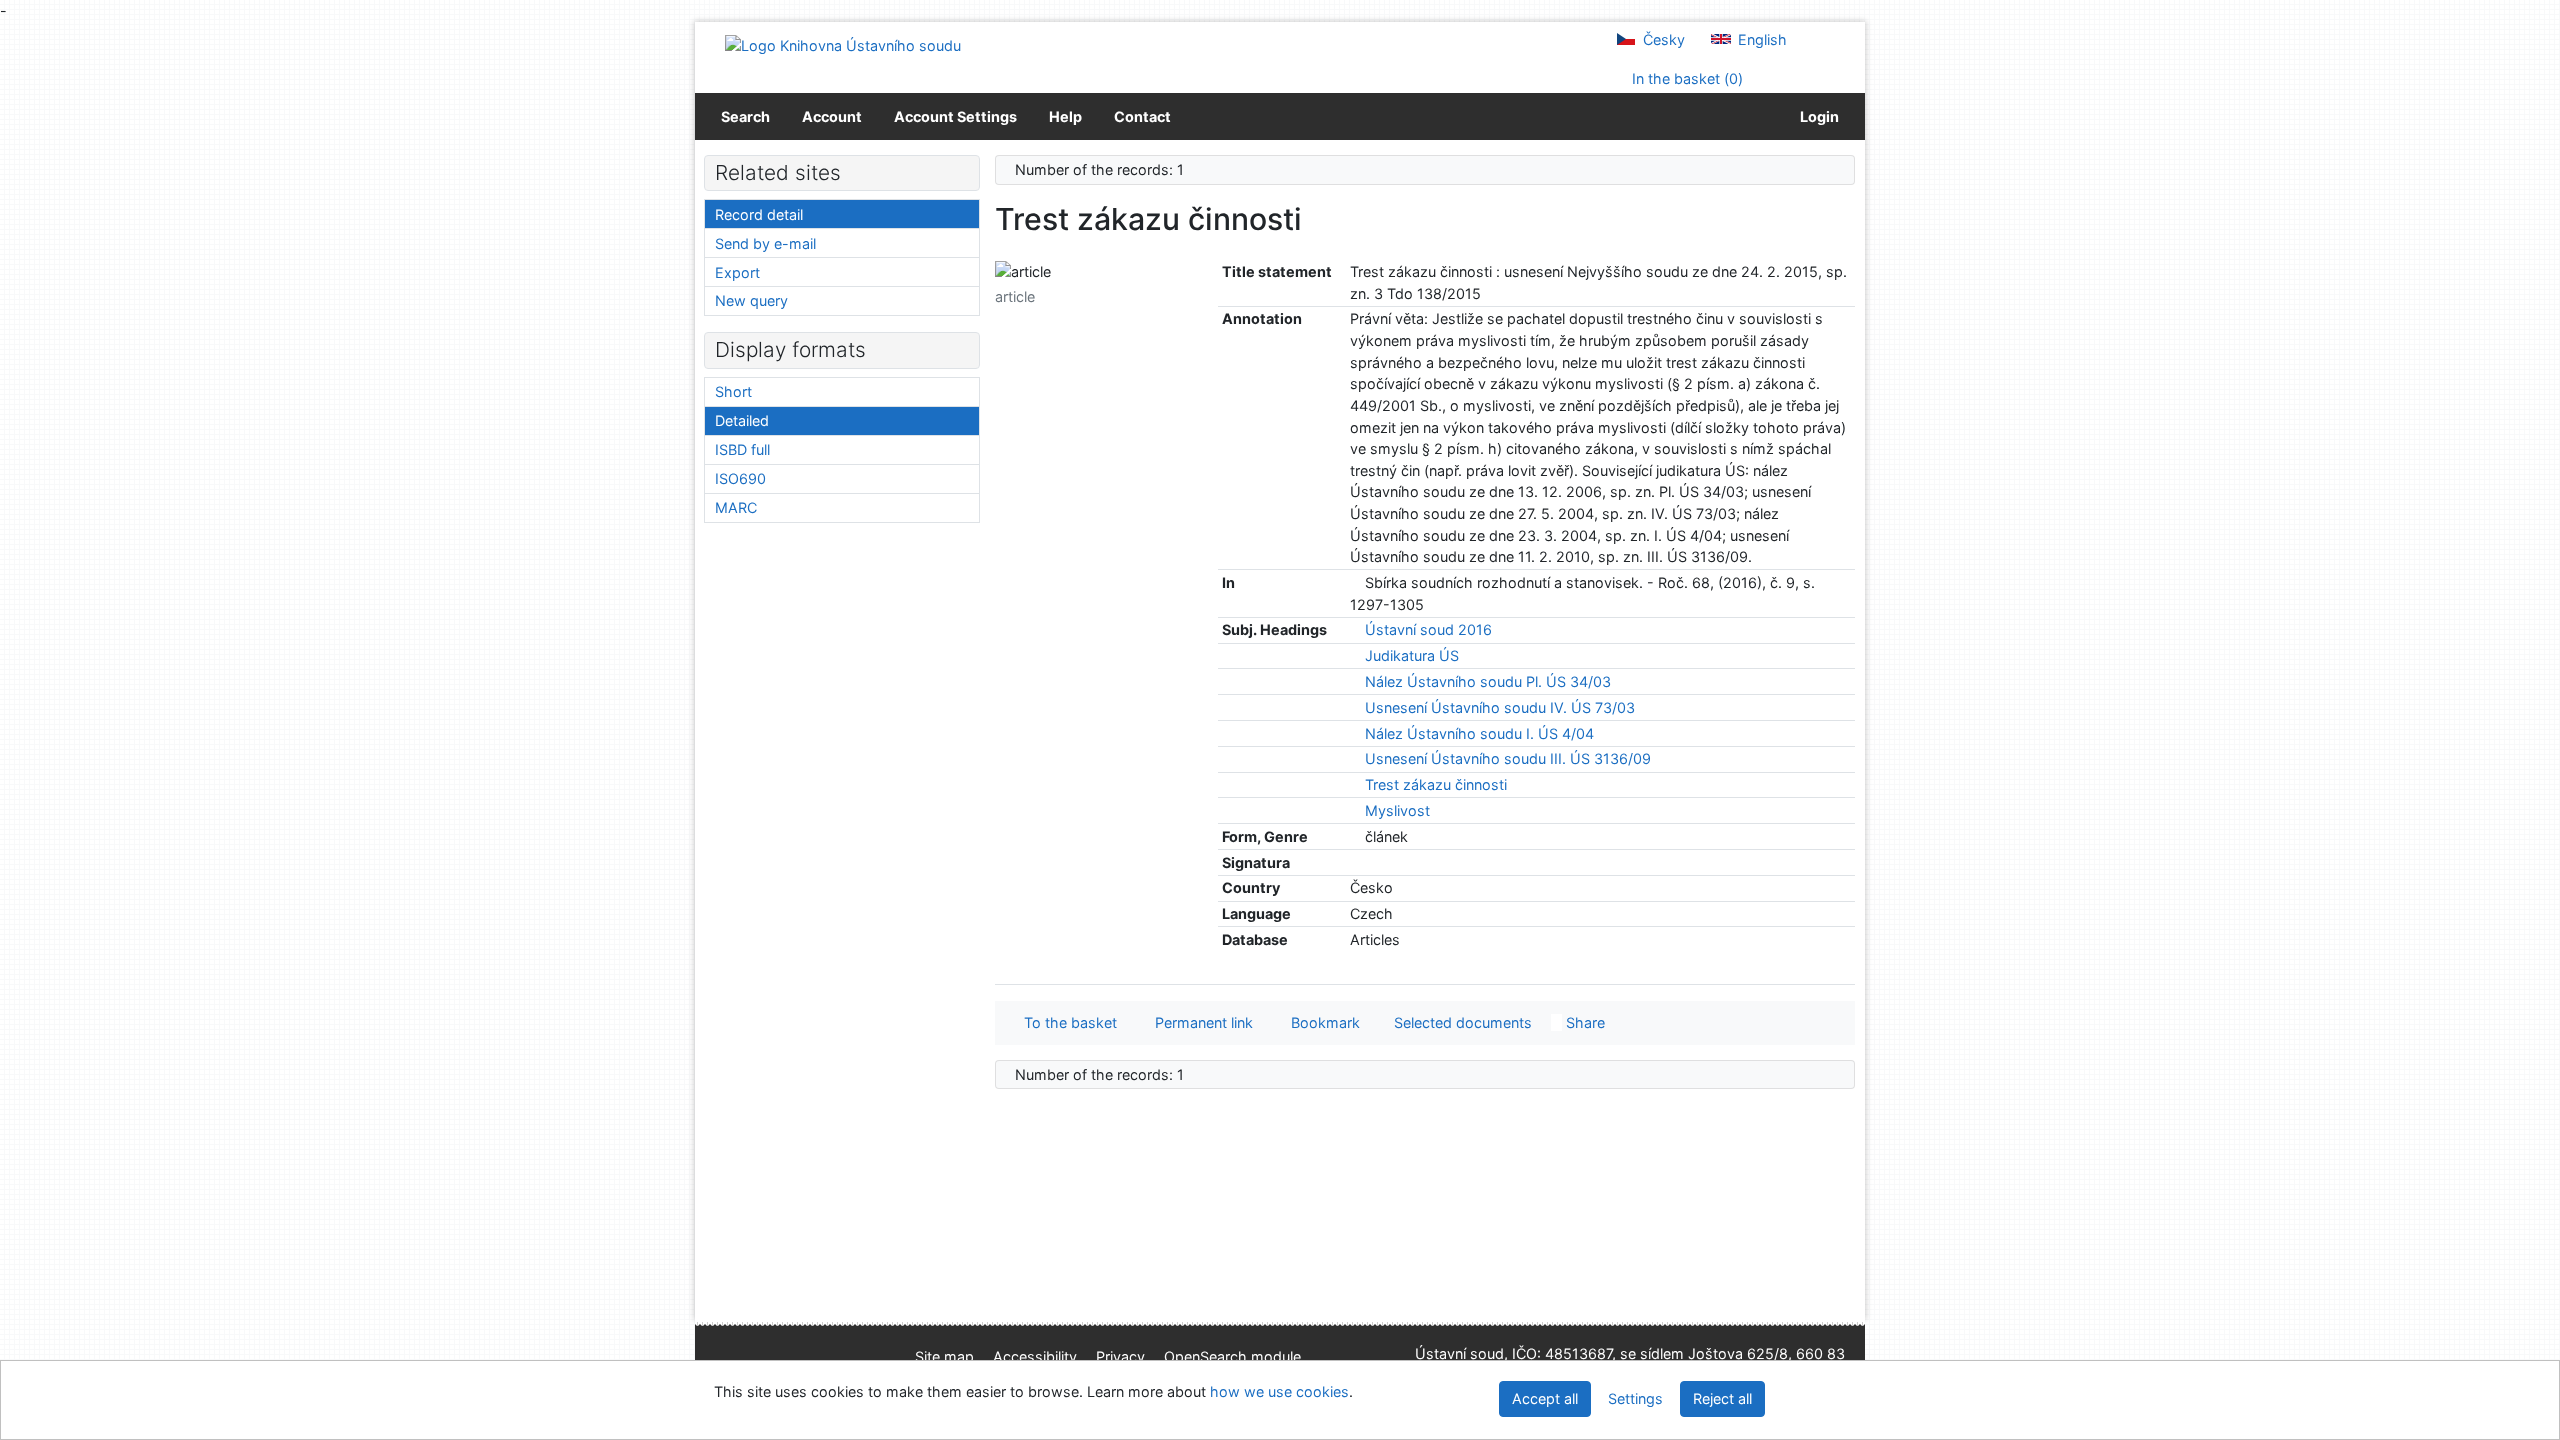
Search (745, 116)
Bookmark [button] (1321, 1022)
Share (1583, 1022)
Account (832, 116)
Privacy (1120, 1356)
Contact (1142, 116)
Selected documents (1461, 1022)
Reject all (1722, 1398)
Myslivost (1397, 810)
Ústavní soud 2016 (1428, 629)
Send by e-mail (765, 243)
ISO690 (740, 478)
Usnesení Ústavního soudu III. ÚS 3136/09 (1508, 758)
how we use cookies (1279, 1391)
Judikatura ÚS (1412, 655)
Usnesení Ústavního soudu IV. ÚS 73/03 (1500, 707)
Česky (1662, 39)
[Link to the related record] (1355, 582)
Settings (1635, 1398)
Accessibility (1035, 1356)
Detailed (742, 420)
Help (1065, 116)
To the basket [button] (1066, 1022)
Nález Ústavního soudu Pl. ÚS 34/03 (1488, 681)
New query (751, 300)
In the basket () (1685, 78)
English (1760, 39)
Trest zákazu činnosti (1436, 784)
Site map (944, 1356)
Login (1816, 116)
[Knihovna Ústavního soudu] (843, 44)
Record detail (759, 214)
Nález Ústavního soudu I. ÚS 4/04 (1479, 733)
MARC (736, 507)
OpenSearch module (1232, 1356)
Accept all (1545, 1398)
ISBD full (742, 449)
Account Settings (955, 116)
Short (733, 391)
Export (737, 272)
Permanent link (1200, 1022)
